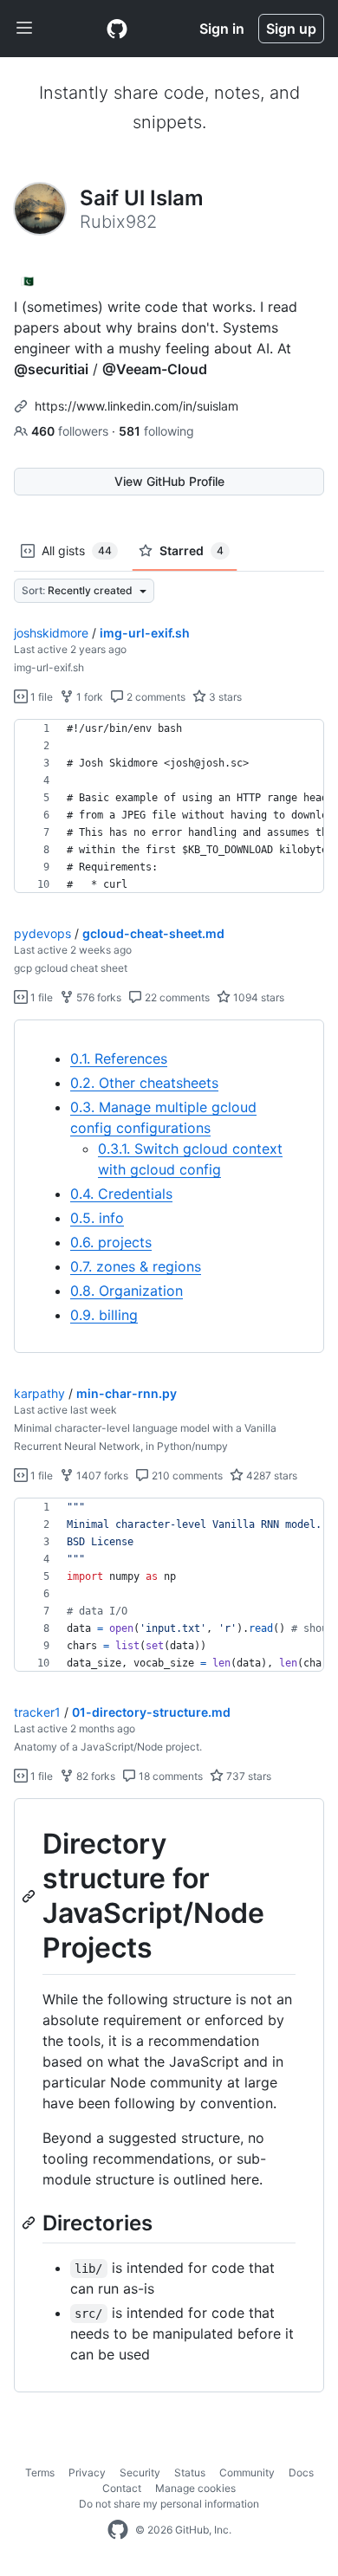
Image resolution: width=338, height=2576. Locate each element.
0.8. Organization (127, 1291)
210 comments (186, 1476)
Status (190, 2472)
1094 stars (257, 997)
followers (71, 431)
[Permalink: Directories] (30, 2223)
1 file (40, 697)
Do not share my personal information (169, 2504)
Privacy (87, 2472)
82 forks (94, 1776)
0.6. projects (111, 1242)
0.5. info (97, 1218)
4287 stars (270, 1476)
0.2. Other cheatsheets (144, 1083)
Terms (40, 2472)
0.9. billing (104, 1315)
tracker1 (37, 1712)
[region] (169, 806)
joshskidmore (51, 633)
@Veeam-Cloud (155, 369)
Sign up (291, 29)
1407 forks (101, 1476)
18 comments (169, 1776)
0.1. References (119, 1058)
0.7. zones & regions (136, 1266)
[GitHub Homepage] (118, 2530)
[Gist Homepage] (117, 29)
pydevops (42, 933)
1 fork (88, 697)
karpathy (39, 1393)
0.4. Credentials (121, 1194)
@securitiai (51, 369)
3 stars (224, 697)
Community (247, 2472)
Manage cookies (195, 2488)
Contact (122, 2488)
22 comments (176, 997)
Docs (301, 2472)
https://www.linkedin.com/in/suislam (136, 406)
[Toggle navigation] (24, 29)
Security (140, 2472)
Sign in (222, 29)
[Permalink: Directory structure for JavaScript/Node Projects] (30, 1896)
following (156, 431)
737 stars (247, 1776)
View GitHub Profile (169, 481)
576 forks (97, 997)
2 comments (155, 697)
